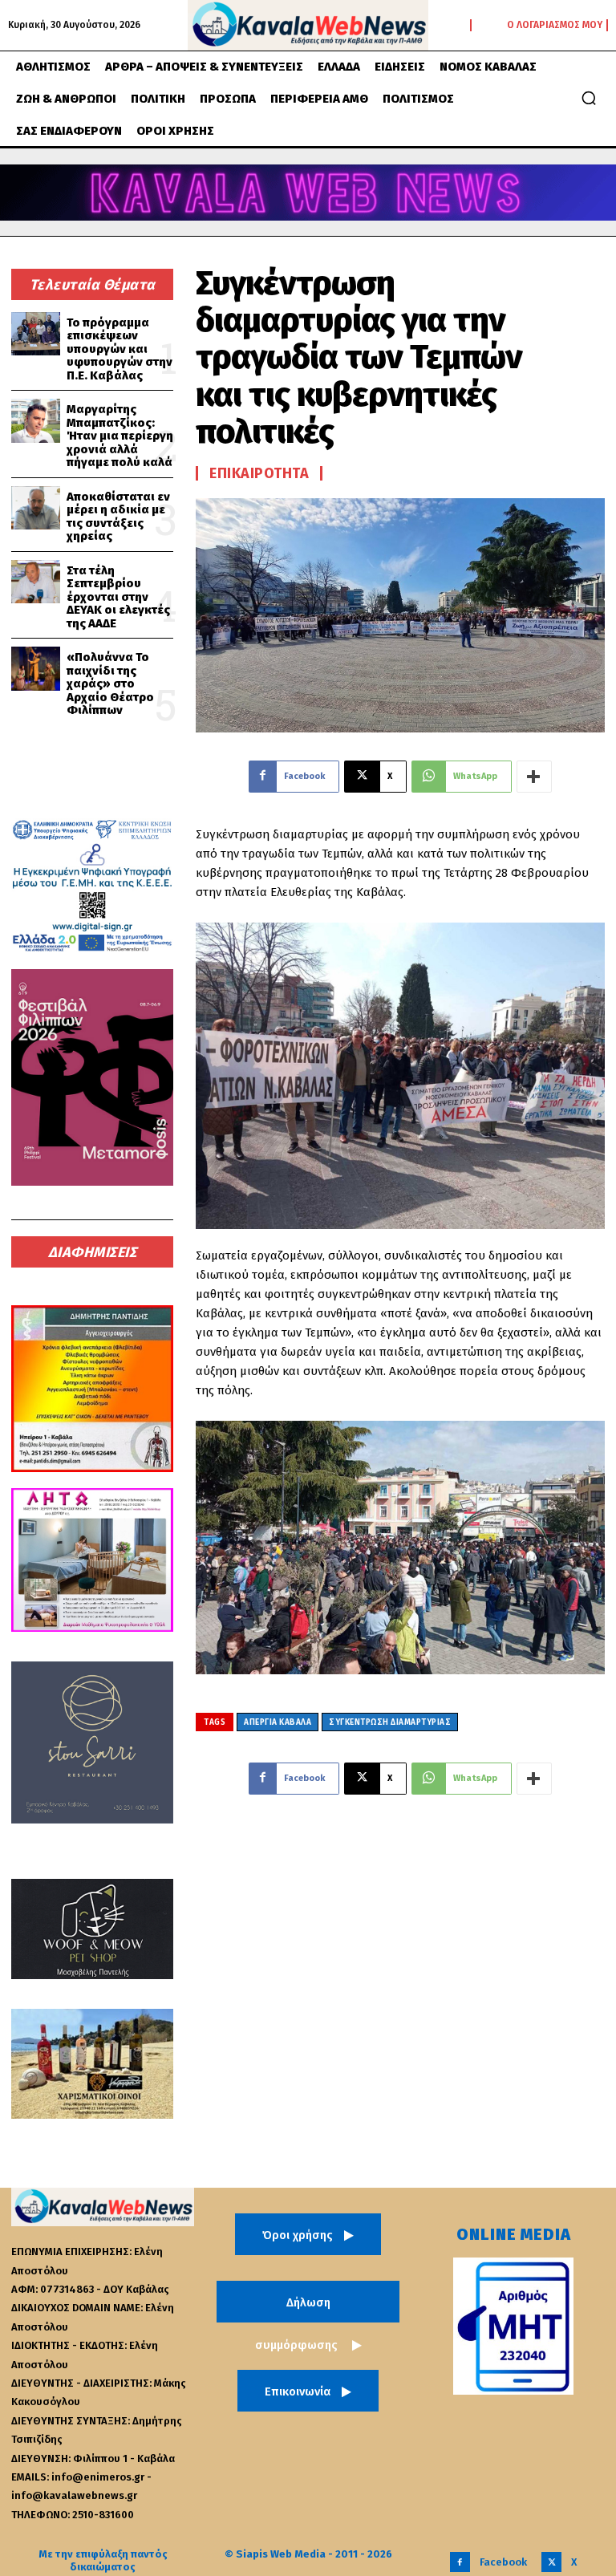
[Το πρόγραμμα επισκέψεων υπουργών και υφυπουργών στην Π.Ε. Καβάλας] (36, 334)
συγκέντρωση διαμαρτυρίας (390, 1722)
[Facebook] (460, 2562)
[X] (551, 2562)
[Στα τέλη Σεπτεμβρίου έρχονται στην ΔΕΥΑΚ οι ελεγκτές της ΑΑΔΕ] (36, 582)
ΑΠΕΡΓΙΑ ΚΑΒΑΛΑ (278, 1722)
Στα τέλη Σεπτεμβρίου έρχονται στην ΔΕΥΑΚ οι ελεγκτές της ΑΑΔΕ (118, 597)
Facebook (503, 2562)
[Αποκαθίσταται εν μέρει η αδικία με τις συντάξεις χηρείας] (36, 508)
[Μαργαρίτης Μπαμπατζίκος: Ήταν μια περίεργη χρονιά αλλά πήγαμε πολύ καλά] (36, 421)
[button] (589, 98)
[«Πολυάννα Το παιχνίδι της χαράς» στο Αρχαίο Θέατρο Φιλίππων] (36, 669)
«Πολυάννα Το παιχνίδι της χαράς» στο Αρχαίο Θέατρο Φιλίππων (110, 684)
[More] (534, 777)
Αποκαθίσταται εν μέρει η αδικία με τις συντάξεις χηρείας (118, 517)
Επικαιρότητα (259, 473)
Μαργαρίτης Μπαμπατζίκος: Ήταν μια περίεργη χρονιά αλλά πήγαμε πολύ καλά (120, 436)
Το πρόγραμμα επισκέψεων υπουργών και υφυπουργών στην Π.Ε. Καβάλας (120, 349)
